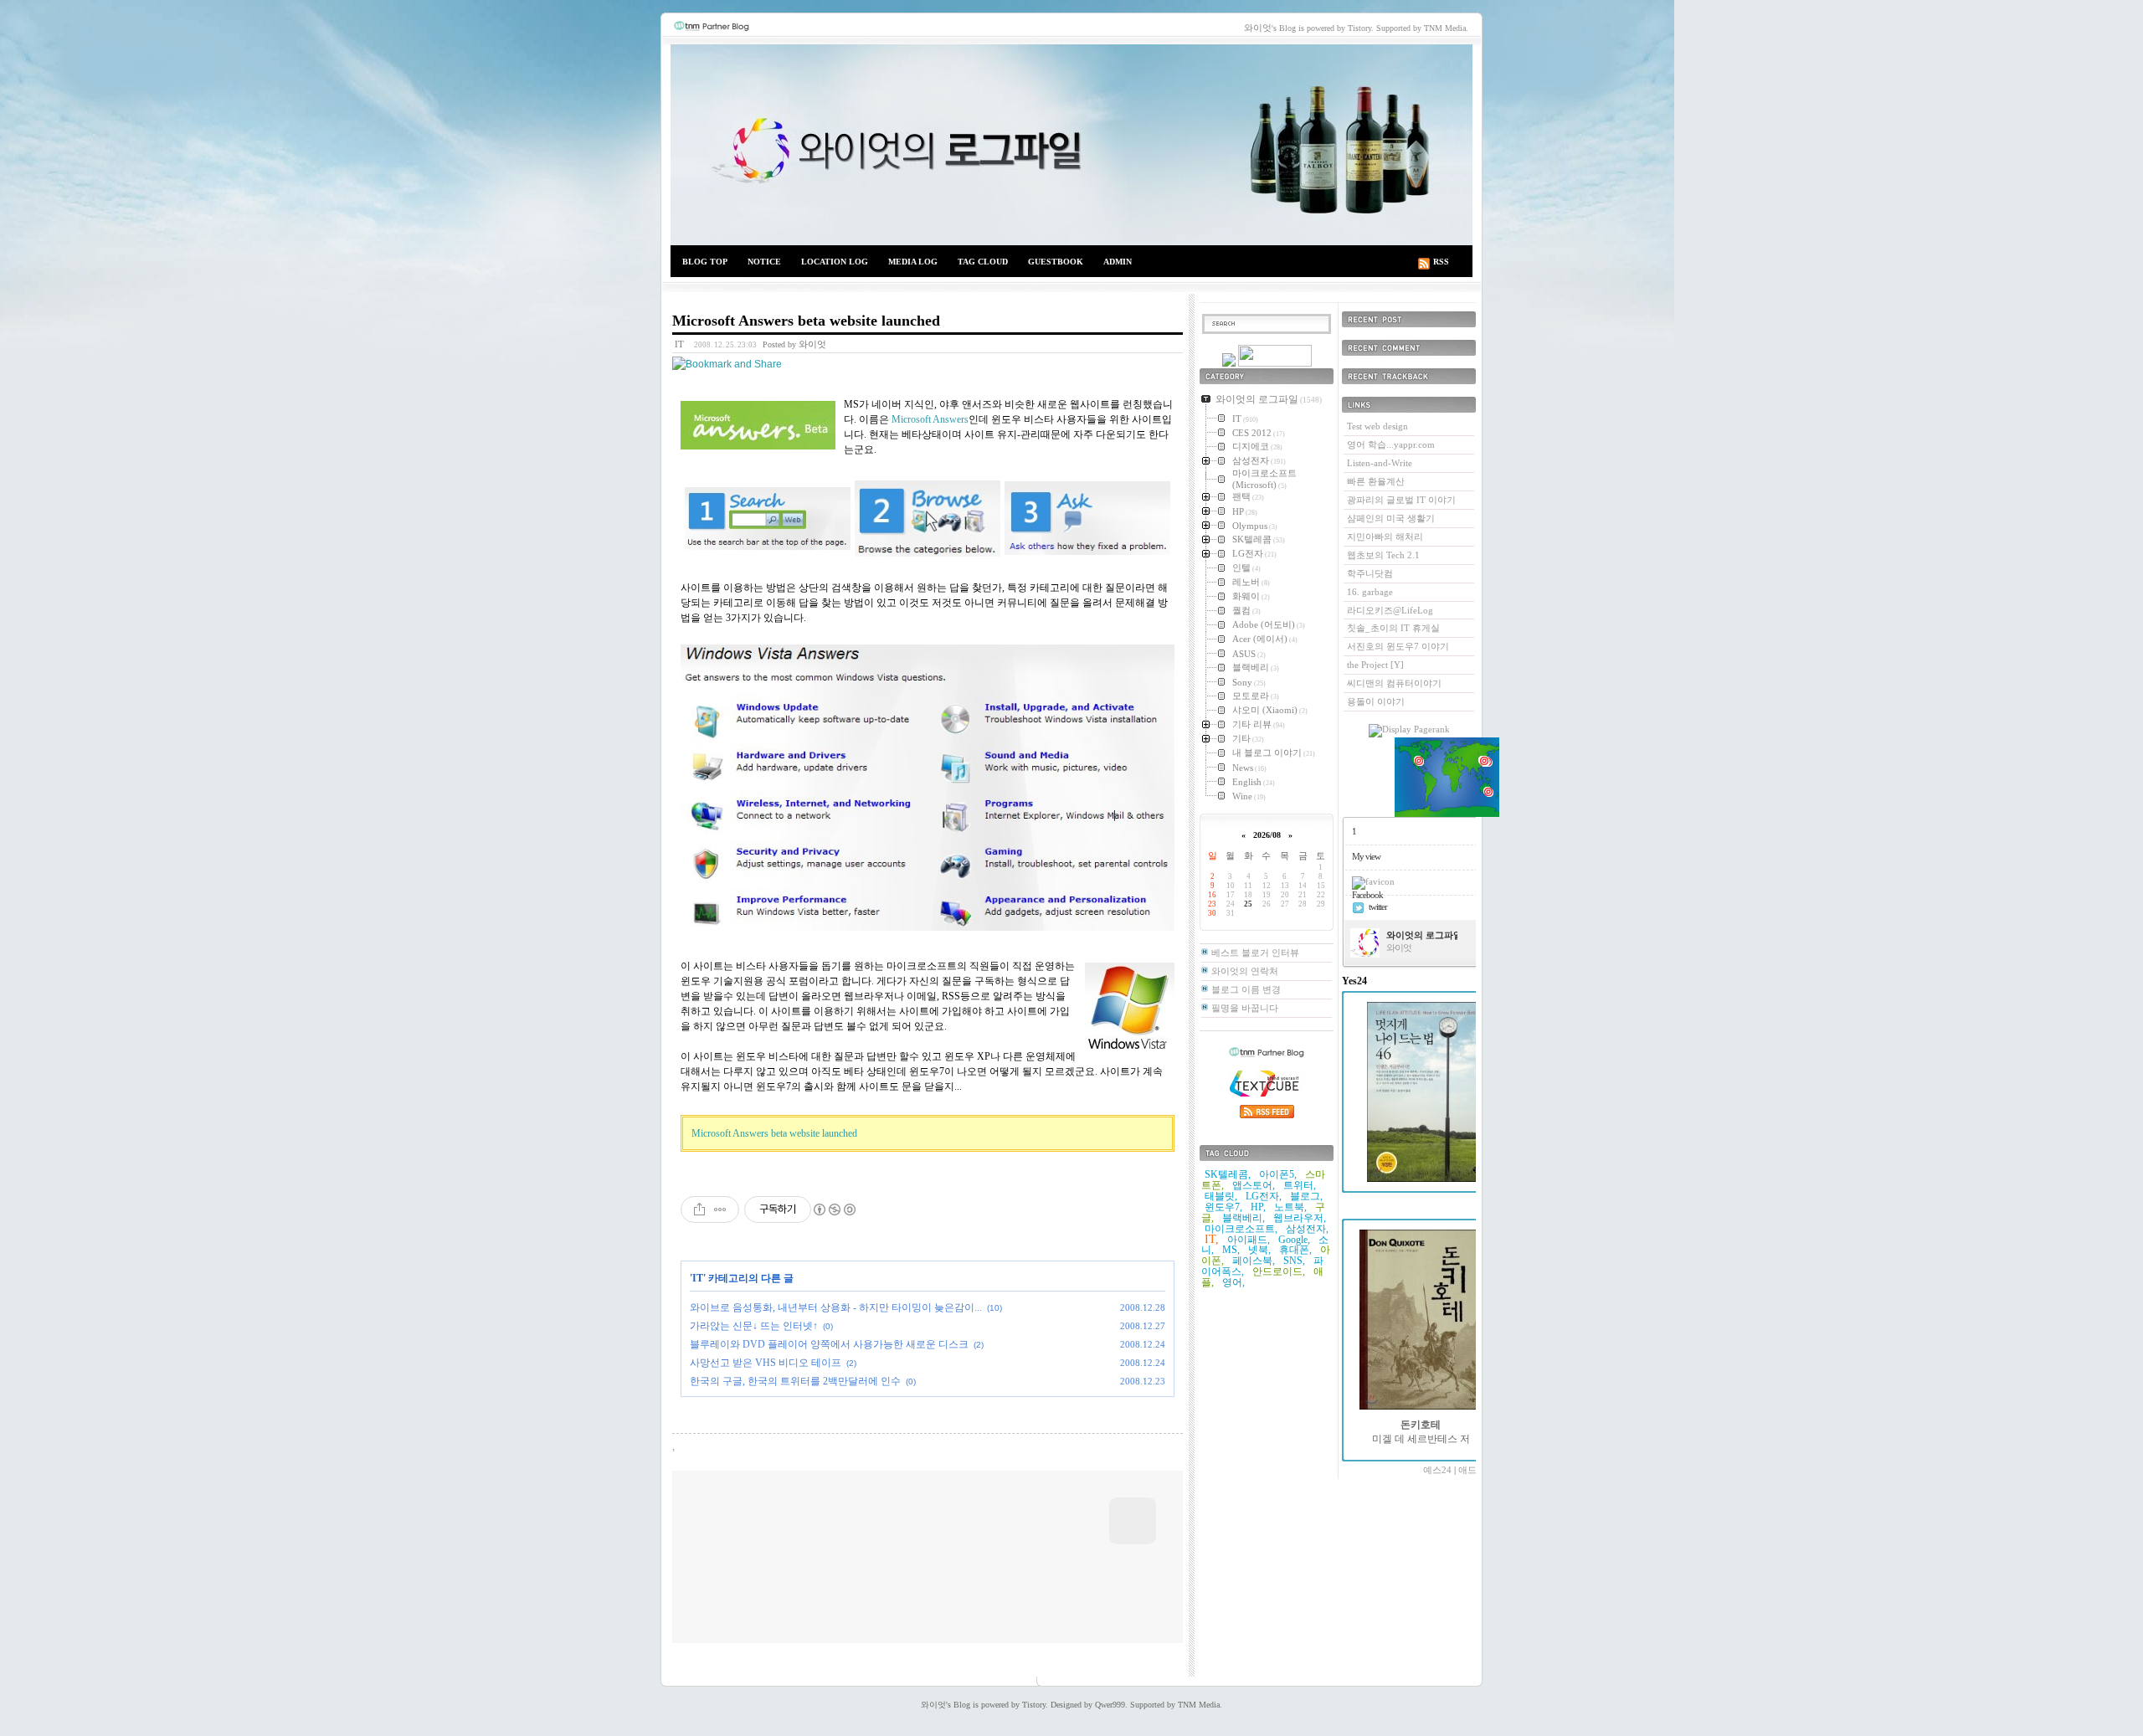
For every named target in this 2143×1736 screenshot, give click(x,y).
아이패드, (1249, 1240)
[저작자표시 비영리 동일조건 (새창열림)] (834, 1210)
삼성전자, (1307, 1229)
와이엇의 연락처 (1245, 971)
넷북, (1259, 1250)
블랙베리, (1244, 1218)
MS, (1231, 1250)
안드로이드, (1279, 1271)
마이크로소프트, (1241, 1229)
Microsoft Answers (930, 419)
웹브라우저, (1300, 1218)
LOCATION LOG (835, 262)
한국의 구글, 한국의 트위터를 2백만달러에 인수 (795, 1381)
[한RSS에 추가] (1229, 363)
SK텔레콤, (1228, 1174)
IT (679, 344)
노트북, (1290, 1207)
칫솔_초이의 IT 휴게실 (1393, 628)
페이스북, (1254, 1261)
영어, (1233, 1282)
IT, (1212, 1239)
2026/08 (1267, 835)
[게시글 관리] (720, 1210)
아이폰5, (1278, 1174)
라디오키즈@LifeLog (1390, 610)
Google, (1294, 1240)
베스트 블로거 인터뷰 (1255, 953)
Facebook (1367, 895)
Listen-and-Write (1380, 463)
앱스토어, (1254, 1185)
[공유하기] (699, 1210)
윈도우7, (1223, 1207)
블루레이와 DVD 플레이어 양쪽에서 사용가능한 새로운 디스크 (829, 1344)
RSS (1441, 262)
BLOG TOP (705, 262)
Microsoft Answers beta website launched (806, 321)
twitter (1378, 907)
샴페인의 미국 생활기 (1391, 518)
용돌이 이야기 (1376, 701)
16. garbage (1370, 592)
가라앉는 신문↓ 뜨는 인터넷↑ (754, 1326)
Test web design (1377, 426)
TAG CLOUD (983, 262)
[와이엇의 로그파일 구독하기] (1275, 363)
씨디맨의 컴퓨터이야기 (1394, 683)
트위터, (1300, 1185)
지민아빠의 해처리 (1385, 537)
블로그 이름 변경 (1246, 989)
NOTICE (764, 262)
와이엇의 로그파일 (1071, 145)
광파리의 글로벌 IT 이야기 (1401, 500)
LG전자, (1264, 1196)
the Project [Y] (1375, 665)
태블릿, (1221, 1196)
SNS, (1294, 1261)
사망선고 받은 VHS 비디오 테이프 (766, 1363)
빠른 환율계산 (1376, 481)
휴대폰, (1295, 1250)
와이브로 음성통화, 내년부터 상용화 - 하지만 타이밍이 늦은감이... (836, 1307)
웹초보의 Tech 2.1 (1383, 555)
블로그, (1306, 1196)
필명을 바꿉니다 (1245, 1008)
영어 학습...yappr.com (1391, 444)
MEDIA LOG (913, 262)
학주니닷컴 (1370, 573)
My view (1366, 856)
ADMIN (1118, 262)
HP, (1258, 1207)
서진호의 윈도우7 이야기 (1398, 646)
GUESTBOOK (1056, 262)
